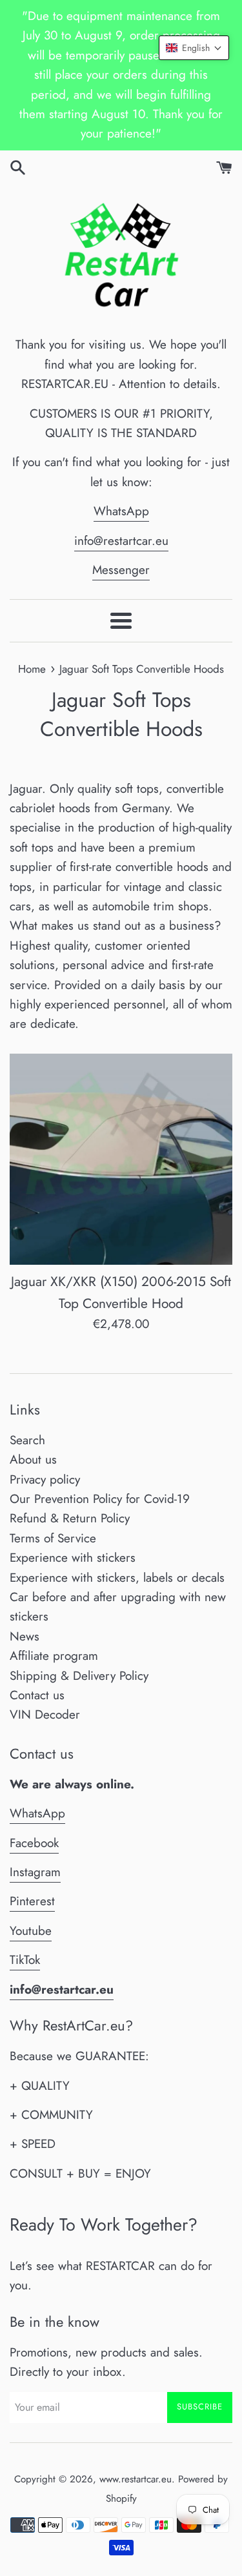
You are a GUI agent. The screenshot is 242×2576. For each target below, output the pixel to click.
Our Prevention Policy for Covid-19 (100, 1499)
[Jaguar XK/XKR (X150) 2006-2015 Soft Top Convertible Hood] (121, 1160)
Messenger (121, 570)
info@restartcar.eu (121, 541)
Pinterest (32, 1901)
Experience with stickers (73, 1558)
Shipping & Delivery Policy (79, 1676)
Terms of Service (53, 1538)
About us (33, 1459)
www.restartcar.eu (136, 2479)
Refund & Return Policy (70, 1518)
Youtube (31, 1931)
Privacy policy (45, 1479)
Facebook (34, 1843)
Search (27, 1440)
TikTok (25, 1960)
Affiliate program (54, 1656)
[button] (194, 48)
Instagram (35, 1872)
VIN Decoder (45, 1714)
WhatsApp (121, 511)
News (25, 1636)
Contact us (37, 1695)
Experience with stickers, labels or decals (117, 1578)
